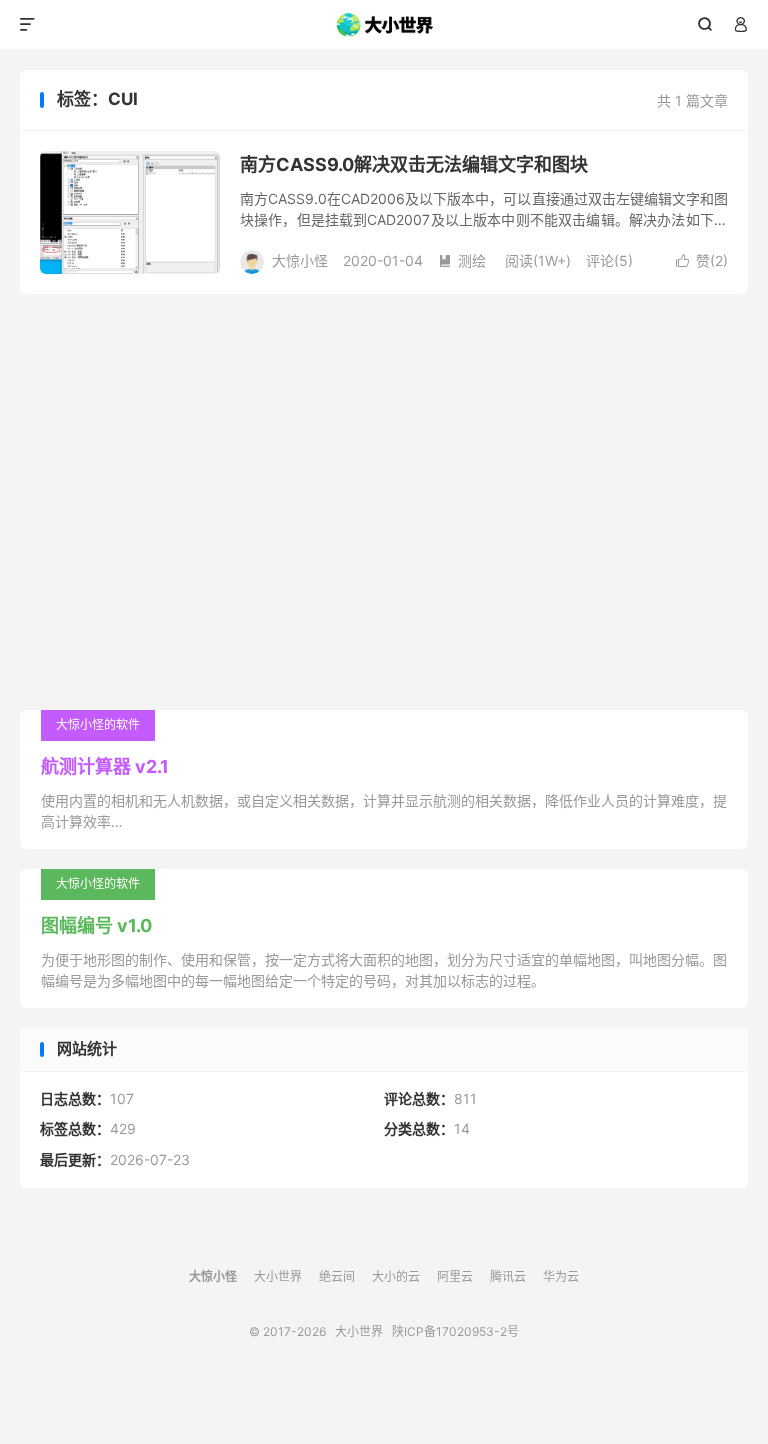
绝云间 (337, 1276)
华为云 (561, 1276)
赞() (702, 260)
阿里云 (455, 1276)
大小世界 (384, 25)
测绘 (462, 260)
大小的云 (396, 1276)
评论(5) (609, 260)
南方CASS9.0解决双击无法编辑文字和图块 (414, 164)
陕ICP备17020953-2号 (455, 1331)
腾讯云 (508, 1276)
